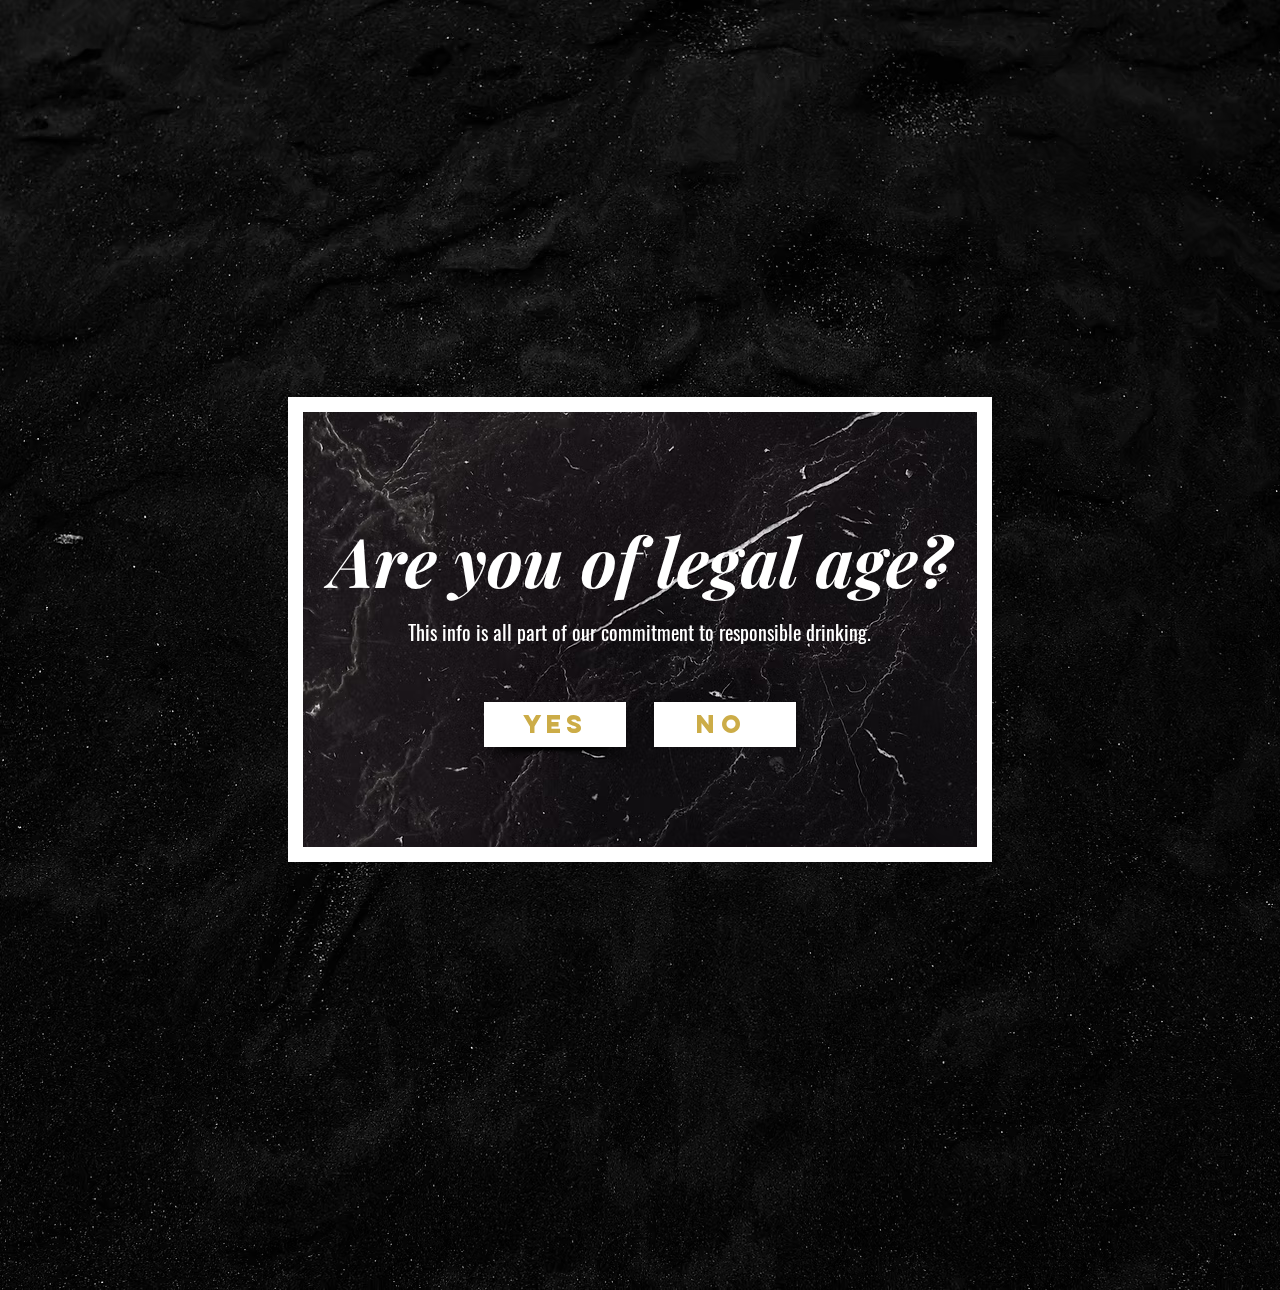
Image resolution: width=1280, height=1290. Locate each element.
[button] (555, 724)
